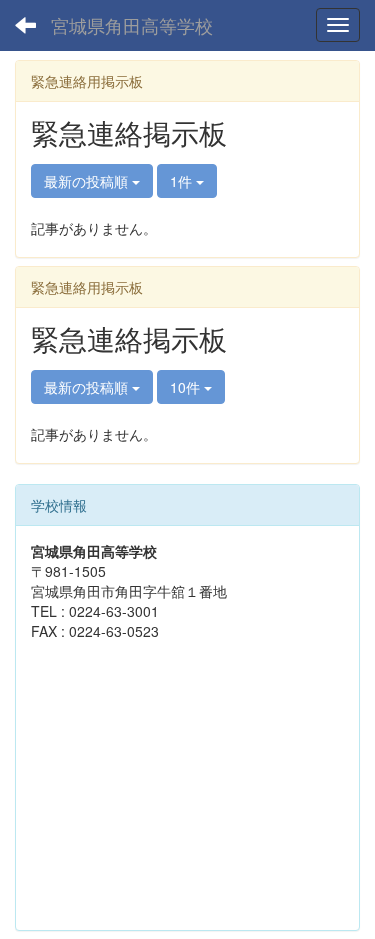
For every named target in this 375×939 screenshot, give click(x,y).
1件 (183, 181)
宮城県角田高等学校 (132, 25)
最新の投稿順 (88, 181)
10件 (187, 387)
